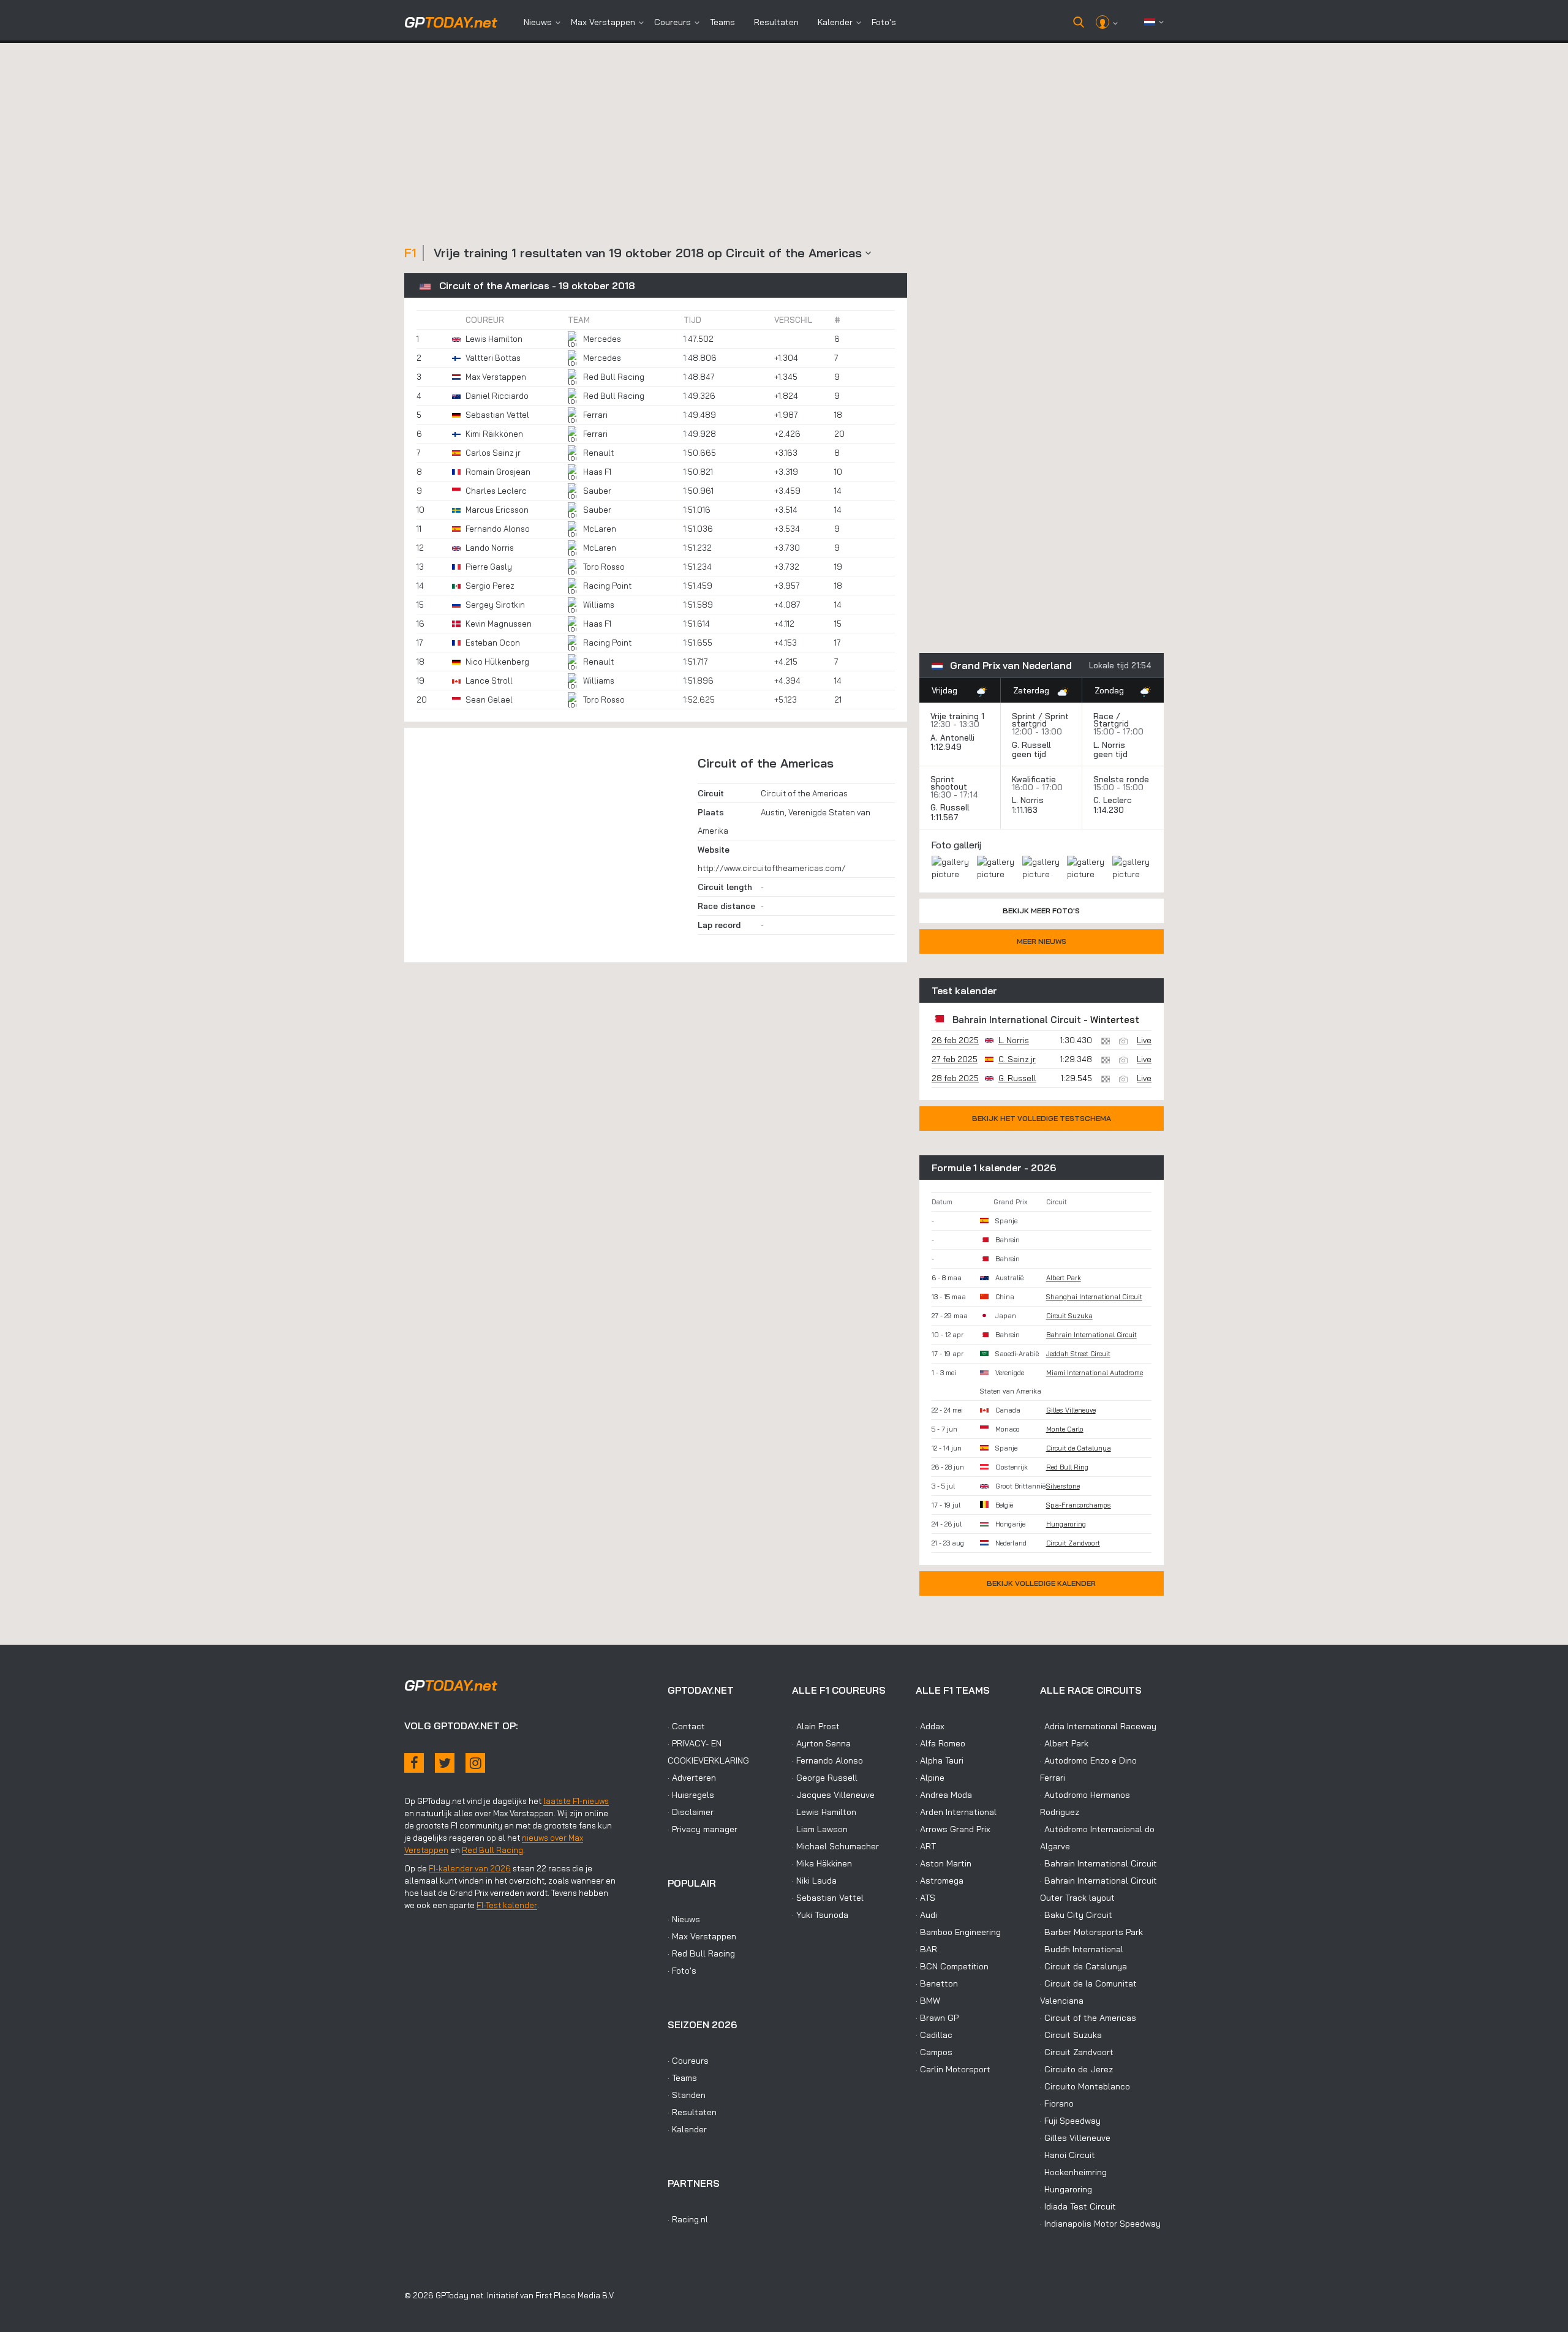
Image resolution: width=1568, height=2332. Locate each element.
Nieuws (538, 22)
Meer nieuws (1042, 941)
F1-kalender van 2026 (470, 1868)
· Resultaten (692, 2112)
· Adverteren (692, 1778)
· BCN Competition (952, 1966)
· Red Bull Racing (701, 1953)
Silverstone (1063, 1486)
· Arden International (956, 1812)
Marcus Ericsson (497, 510)
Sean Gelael (489, 700)
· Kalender (687, 2129)
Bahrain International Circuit (1017, 1020)
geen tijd (1030, 754)
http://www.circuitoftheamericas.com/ (772, 868)
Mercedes (602, 339)
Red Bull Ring (1067, 1467)
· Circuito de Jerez (1076, 2069)
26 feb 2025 (955, 1040)
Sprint (1024, 716)
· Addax (930, 1726)
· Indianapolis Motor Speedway (1100, 2224)
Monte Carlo (1065, 1429)
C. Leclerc (1113, 800)
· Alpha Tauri (940, 1760)
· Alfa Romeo (940, 1743)
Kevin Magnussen (499, 624)
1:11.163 (1026, 810)
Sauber (597, 491)
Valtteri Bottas (493, 358)
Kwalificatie (1034, 779)
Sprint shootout (949, 783)
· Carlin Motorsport (953, 2069)
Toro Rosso (604, 567)
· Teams (682, 2078)
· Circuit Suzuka (1071, 2035)
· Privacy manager (703, 1829)
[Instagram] (475, 1763)
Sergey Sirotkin (495, 605)
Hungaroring (1066, 1524)
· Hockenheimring (1073, 2172)
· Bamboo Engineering (958, 1932)
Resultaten (776, 22)
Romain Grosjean (498, 472)
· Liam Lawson (820, 1829)
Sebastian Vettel (497, 415)
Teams (722, 22)
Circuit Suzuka (1069, 1316)
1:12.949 (947, 747)
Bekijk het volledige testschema (1042, 1118)
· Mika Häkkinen (822, 1863)
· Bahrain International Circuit (1099, 1863)
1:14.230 (1110, 810)
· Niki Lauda (814, 1881)
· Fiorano (1057, 2104)
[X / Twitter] (445, 1763)
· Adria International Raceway (1098, 1726)
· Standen (687, 2095)
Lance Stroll (489, 681)
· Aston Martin (944, 1863)
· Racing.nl (688, 2219)
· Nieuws (684, 1919)
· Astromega (940, 1881)
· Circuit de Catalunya (1084, 1966)
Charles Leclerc (496, 491)
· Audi (926, 1915)
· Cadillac (934, 2035)
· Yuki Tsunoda (820, 1915)
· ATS (925, 1898)
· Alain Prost (816, 1726)
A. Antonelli (952, 738)
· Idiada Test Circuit (1078, 2206)
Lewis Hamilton (494, 339)
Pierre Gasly (489, 567)
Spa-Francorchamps (1079, 1505)
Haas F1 (597, 472)
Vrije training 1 (957, 716)
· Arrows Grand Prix (953, 1829)
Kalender (835, 22)
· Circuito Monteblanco (1085, 2086)
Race (1103, 716)
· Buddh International (1082, 1949)
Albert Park (1064, 1278)
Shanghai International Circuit (1094, 1297)
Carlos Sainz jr (493, 453)
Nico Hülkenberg (497, 662)
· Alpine (930, 1778)
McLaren (600, 529)
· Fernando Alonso (827, 1760)
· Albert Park (1064, 1743)
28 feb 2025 (955, 1078)
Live (1144, 1040)
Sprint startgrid (1040, 720)
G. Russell (1031, 745)
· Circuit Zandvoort (1077, 2052)
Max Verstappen (603, 22)
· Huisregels (691, 1795)
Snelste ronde (1121, 779)
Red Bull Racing (614, 377)
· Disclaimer (691, 1812)
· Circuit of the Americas (1088, 2018)
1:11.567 (946, 817)
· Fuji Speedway (1070, 2121)
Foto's (884, 22)
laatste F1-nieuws (576, 1801)
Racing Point (607, 586)
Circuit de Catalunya (1079, 1448)
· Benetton (937, 1983)
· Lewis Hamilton (824, 1812)
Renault (598, 453)
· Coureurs (688, 2061)
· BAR (926, 1949)
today (451, 22)
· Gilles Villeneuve (1075, 2138)
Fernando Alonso (498, 529)
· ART (926, 1846)
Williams (599, 605)
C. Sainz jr (1017, 1059)
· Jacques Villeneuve (833, 1795)
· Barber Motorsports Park (1091, 1932)
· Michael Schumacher (835, 1846)
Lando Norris (490, 548)
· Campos (934, 2052)
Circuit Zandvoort (1073, 1543)
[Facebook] (414, 1763)
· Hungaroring (1066, 2189)
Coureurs (673, 22)
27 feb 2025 (955, 1059)
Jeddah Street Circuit (1078, 1354)
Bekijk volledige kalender (1041, 1583)
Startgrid (1111, 723)
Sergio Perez (490, 586)
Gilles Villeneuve (1071, 1410)
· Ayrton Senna (821, 1743)
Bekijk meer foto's (1041, 911)
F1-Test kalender (507, 1905)
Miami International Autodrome (1095, 1373)
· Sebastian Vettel (828, 1898)
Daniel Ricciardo (497, 396)
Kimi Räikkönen (494, 434)
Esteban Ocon (493, 643)
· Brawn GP (937, 2018)
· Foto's (682, 1971)
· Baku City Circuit (1076, 1915)
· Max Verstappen (702, 1936)
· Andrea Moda (944, 1795)
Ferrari (595, 415)
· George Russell (825, 1778)
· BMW (928, 2001)
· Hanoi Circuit (1068, 2155)
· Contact (686, 1726)
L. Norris (1109, 745)
